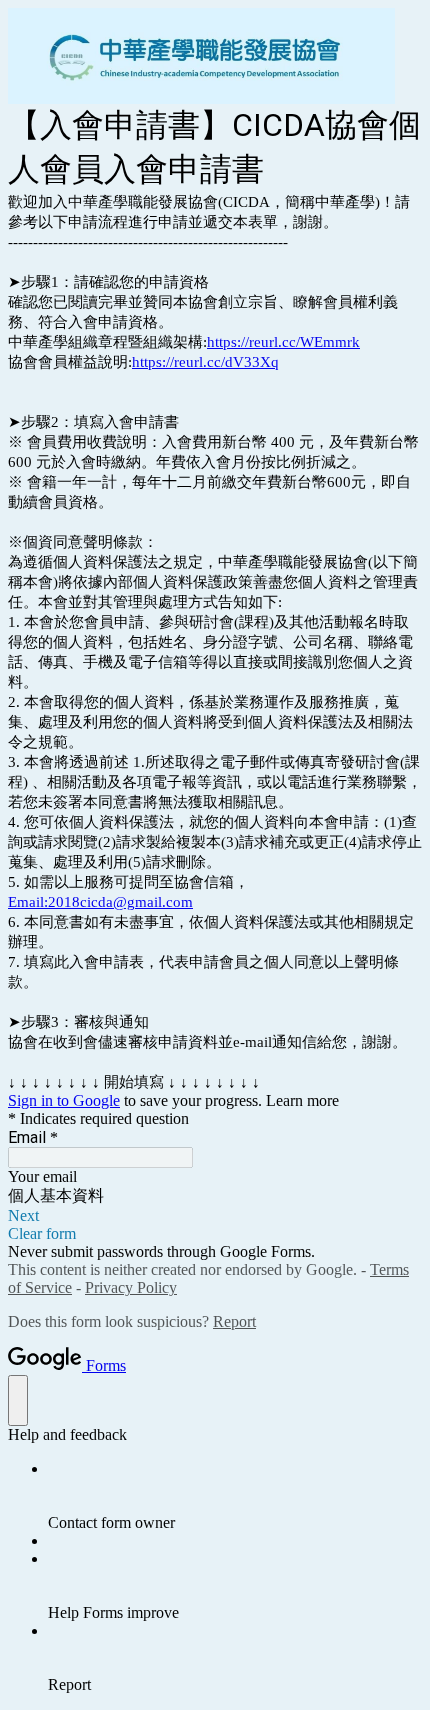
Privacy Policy (131, 1287)
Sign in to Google (64, 1100)
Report (234, 1321)
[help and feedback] (18, 1400)
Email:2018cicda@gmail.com (100, 902)
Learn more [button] (302, 1100)
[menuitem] (235, 1496)
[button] (215, 1216)
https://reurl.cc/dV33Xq (205, 362)
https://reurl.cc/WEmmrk (283, 342)
